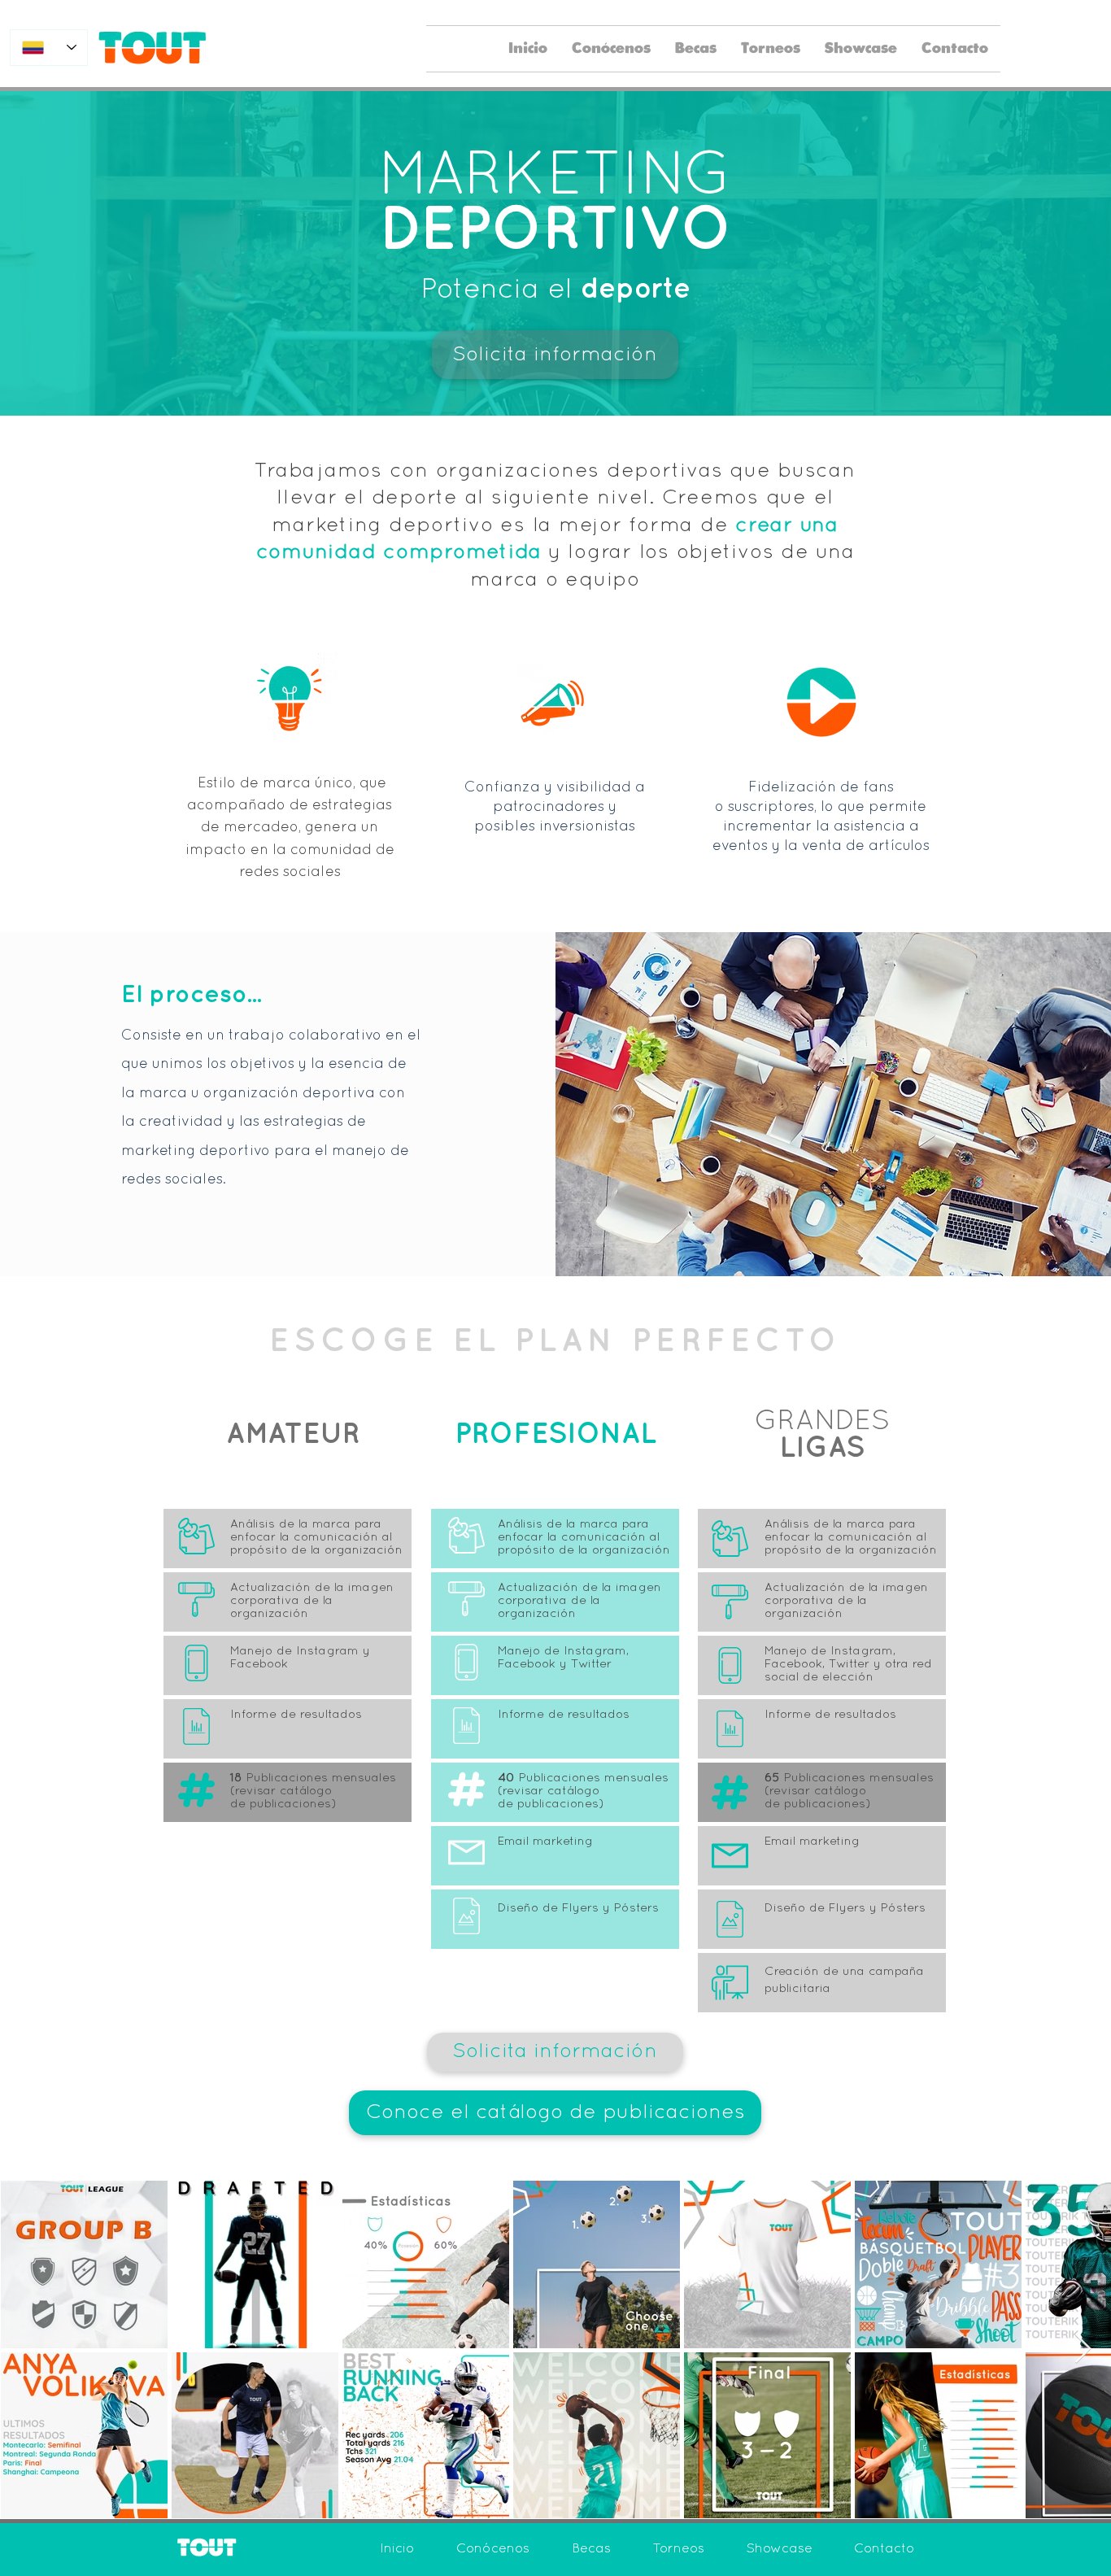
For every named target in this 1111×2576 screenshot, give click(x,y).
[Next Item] (1083, 2349)
